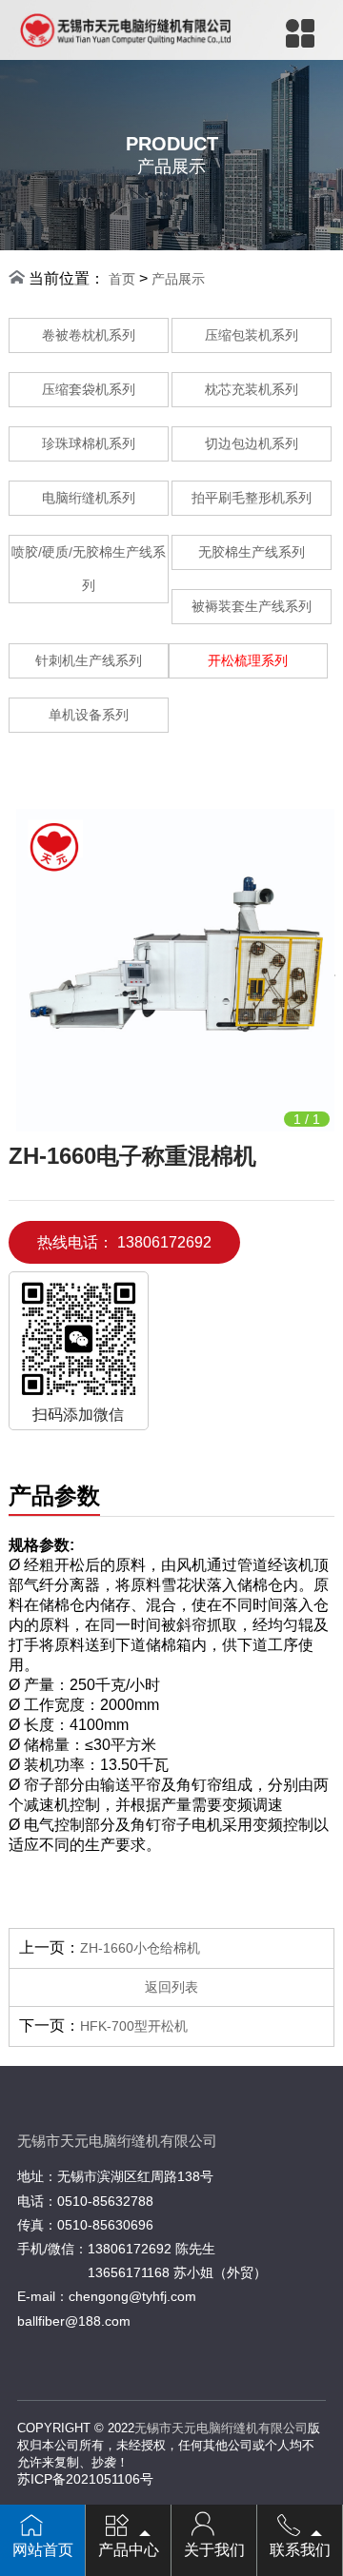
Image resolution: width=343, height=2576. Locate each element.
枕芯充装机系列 (252, 389)
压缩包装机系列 (252, 335)
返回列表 (171, 1987)
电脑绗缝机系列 (89, 498)
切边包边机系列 (252, 443)
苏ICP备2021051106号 (85, 2479)
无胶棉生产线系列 (252, 552)
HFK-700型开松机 (134, 2026)
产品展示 (178, 279)
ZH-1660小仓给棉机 (140, 1948)
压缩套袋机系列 (89, 389)
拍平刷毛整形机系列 (252, 498)
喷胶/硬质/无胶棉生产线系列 (89, 569)
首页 (122, 279)
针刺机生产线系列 (89, 660)
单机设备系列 (89, 715)
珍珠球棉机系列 (89, 443)
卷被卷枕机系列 (89, 335)
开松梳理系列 (248, 660)
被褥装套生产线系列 (252, 606)
